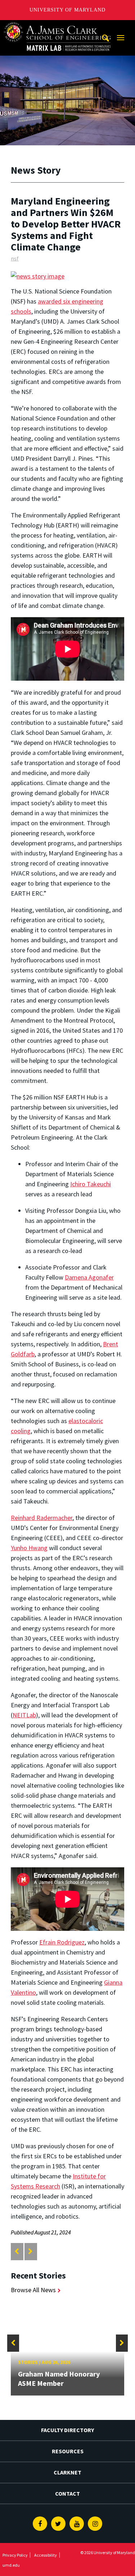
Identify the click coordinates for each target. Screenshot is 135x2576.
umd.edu (11, 2565)
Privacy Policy (15, 2555)
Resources (68, 2451)
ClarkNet (67, 2472)
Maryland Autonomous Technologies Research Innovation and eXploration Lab (58, 27)
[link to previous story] (17, 2251)
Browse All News (33, 2290)
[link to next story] (30, 2251)
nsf (15, 258)
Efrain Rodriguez (62, 1942)
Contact (67, 2493)
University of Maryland (67, 10)
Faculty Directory (67, 2430)
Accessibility (46, 2555)
